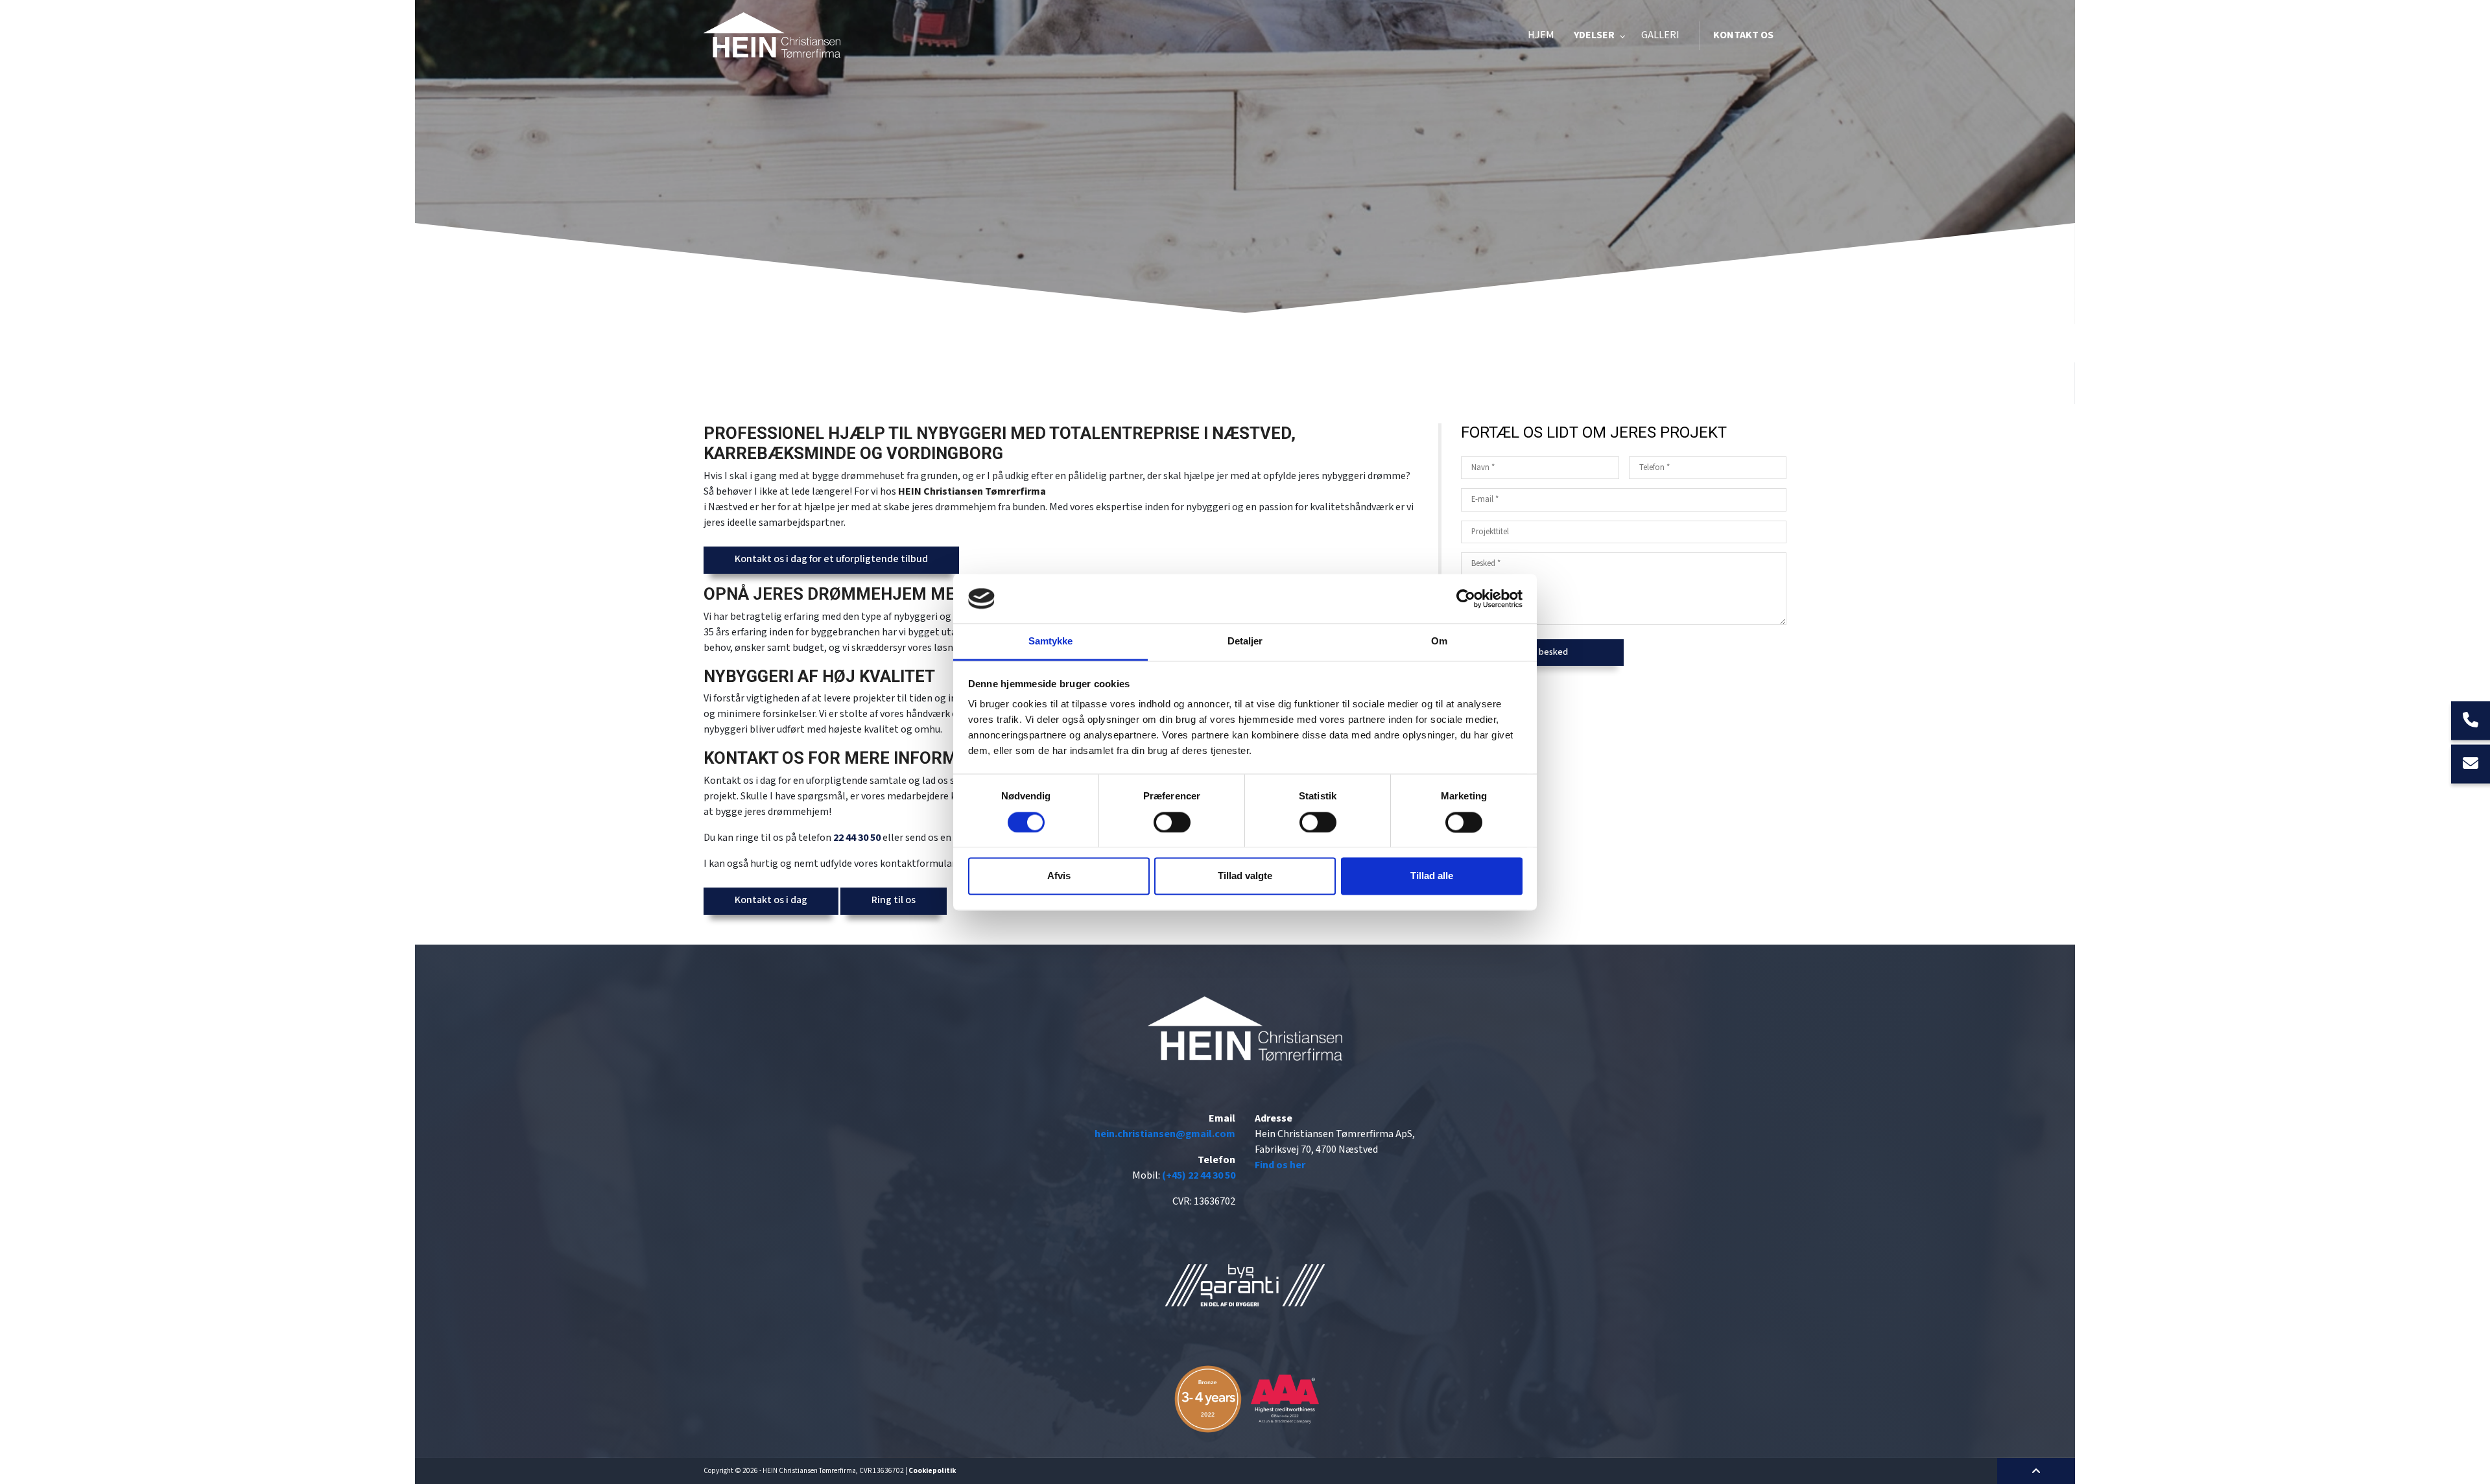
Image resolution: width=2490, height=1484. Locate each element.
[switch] (1172, 822)
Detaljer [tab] (1245, 642)
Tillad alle (1432, 876)
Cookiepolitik (932, 1471)
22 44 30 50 (857, 838)
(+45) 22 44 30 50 (1199, 1176)
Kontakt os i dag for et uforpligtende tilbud (831, 559)
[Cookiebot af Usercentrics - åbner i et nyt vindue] (1466, 598)
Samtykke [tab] (1051, 642)
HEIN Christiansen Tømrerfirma (972, 492)
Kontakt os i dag (771, 900)
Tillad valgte (1245, 876)
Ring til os (894, 900)
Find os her (1280, 1165)
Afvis (1059, 876)
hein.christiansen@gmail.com (1165, 1134)
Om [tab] (1439, 642)
